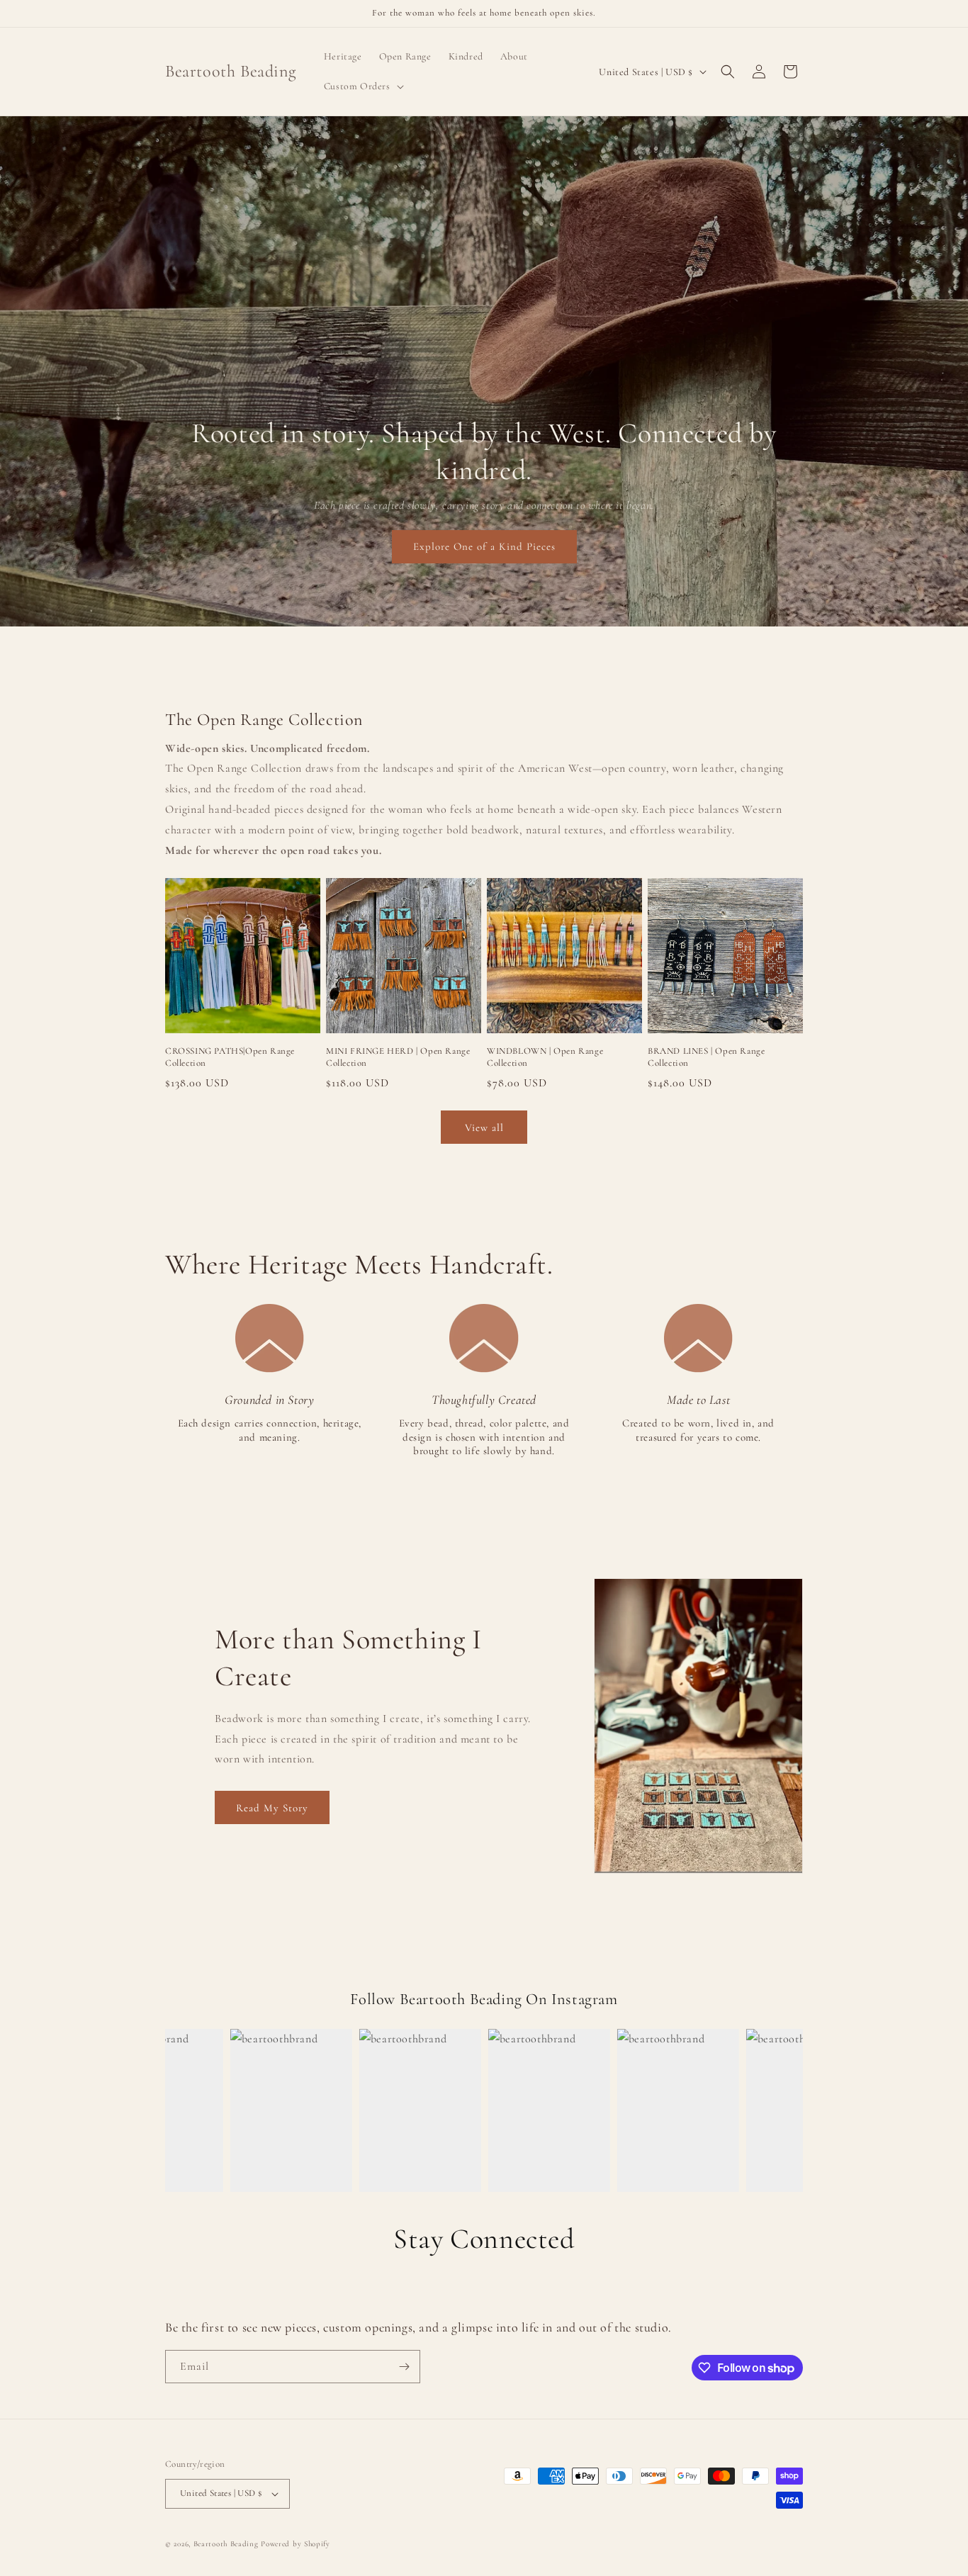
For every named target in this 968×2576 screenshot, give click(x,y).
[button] (362, 86)
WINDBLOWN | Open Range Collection (545, 1057)
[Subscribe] (404, 2367)
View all (484, 1127)
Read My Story (272, 1808)
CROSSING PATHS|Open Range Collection (230, 1057)
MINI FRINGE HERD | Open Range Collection (398, 1057)
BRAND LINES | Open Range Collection (706, 1057)
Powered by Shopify (296, 2544)
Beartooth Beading (226, 2544)
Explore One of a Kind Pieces (484, 546)
